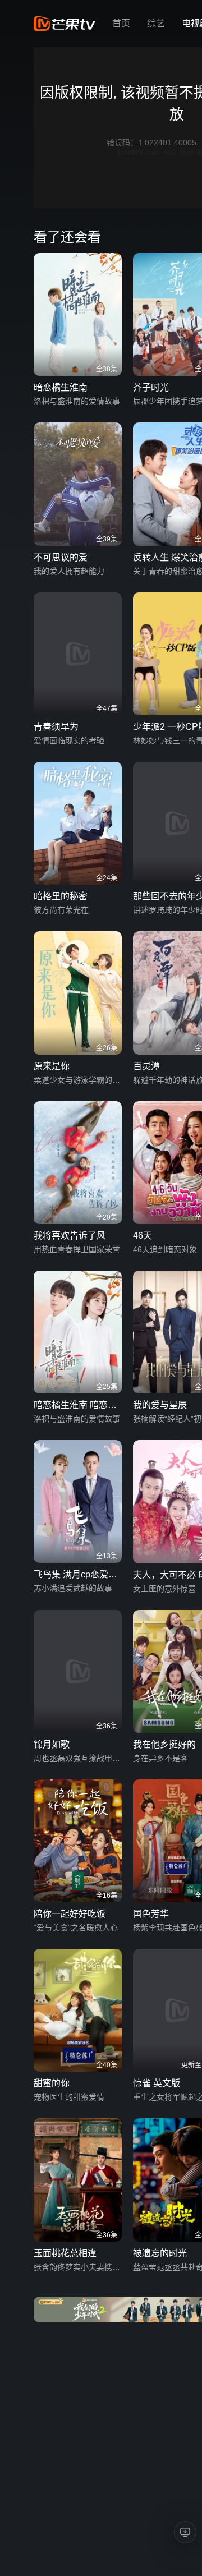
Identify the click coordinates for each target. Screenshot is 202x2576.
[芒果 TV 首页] (65, 24)
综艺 (156, 23)
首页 (121, 23)
